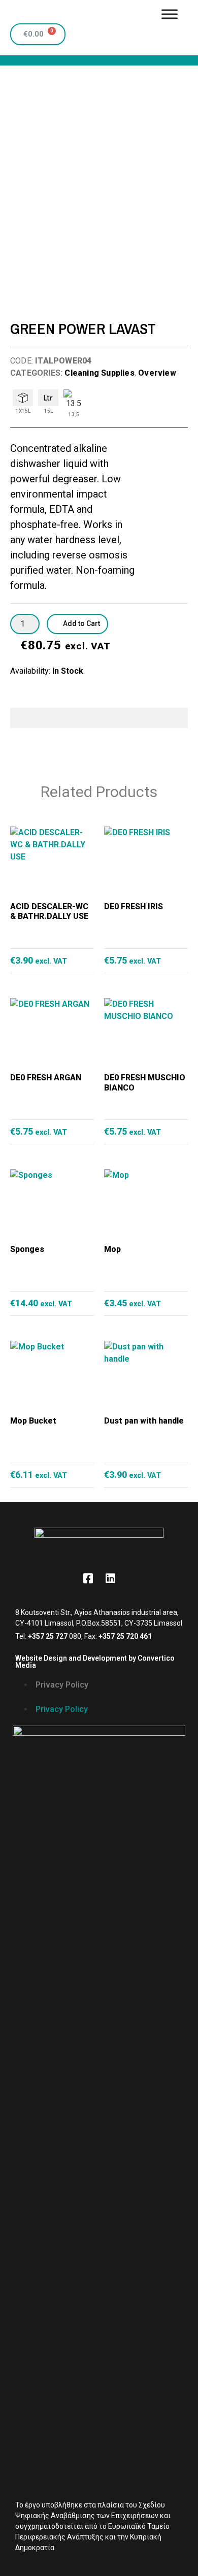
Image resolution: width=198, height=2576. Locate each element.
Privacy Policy (62, 1685)
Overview (157, 373)
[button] (99, 1697)
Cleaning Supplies (99, 373)
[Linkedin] (110, 1578)
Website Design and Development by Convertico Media (95, 1662)
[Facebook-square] (88, 1578)
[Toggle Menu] (170, 14)
